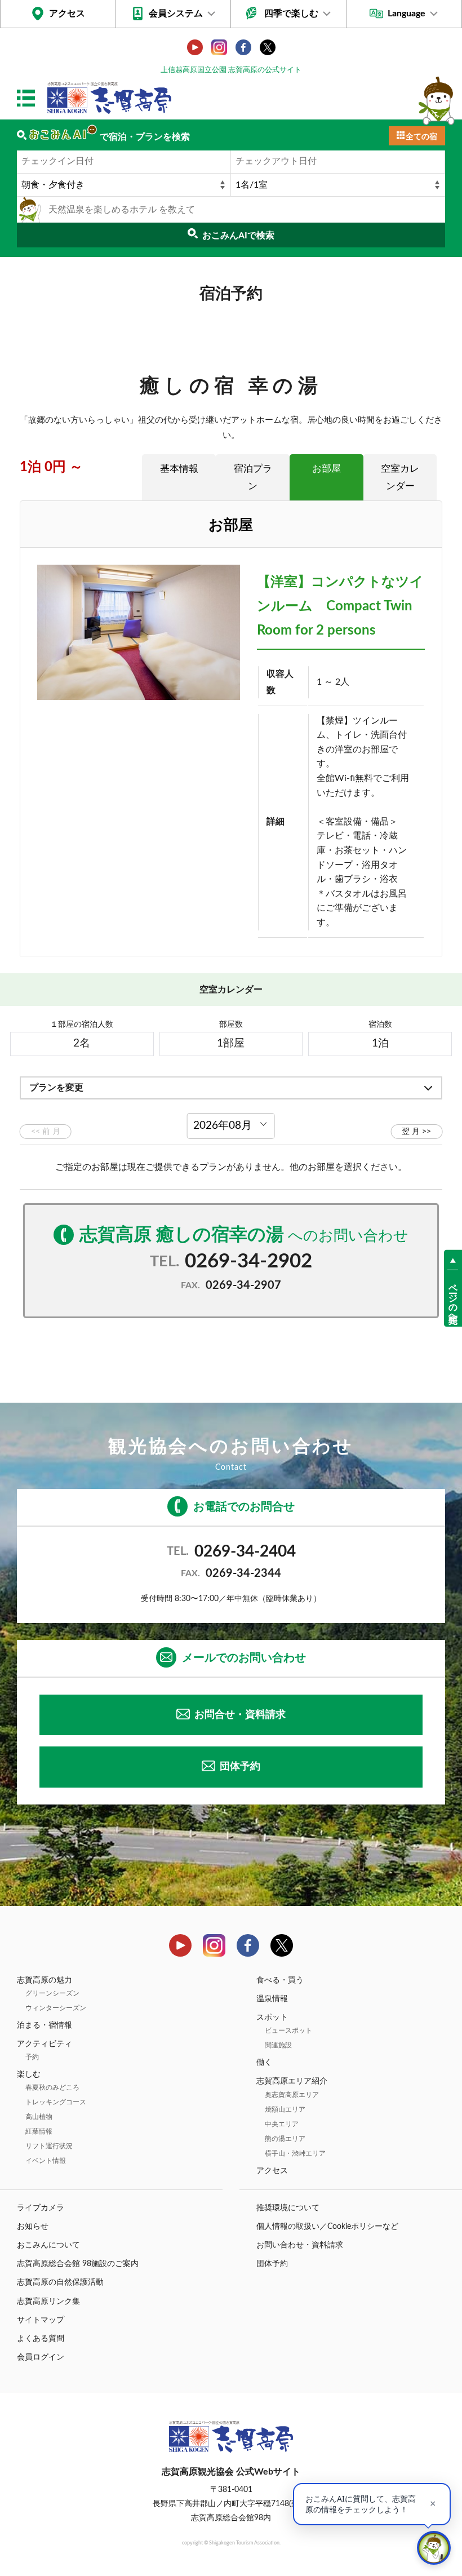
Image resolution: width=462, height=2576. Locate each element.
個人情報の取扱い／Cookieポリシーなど (327, 2227)
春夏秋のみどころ (52, 2087)
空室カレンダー (400, 477)
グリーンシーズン (52, 1993)
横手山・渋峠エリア (295, 2153)
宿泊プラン (253, 477)
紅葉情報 (39, 2131)
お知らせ (33, 2227)
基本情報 (179, 469)
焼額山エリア (285, 2109)
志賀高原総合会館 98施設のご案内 (78, 2264)
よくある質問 (41, 2339)
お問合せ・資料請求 (240, 1715)
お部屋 (326, 469)
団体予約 (240, 1767)
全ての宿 (421, 137)
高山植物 (39, 2117)
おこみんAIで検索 (238, 236)
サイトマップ (41, 2320)
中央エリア (282, 2124)
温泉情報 (272, 1999)
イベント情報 (46, 2161)
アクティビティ (45, 2044)
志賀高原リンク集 (48, 2302)
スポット (272, 2018)
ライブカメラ (41, 2208)
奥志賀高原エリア (292, 2095)
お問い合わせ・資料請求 (300, 2245)
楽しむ (29, 2074)
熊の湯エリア (285, 2139)
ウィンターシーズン (56, 2008)
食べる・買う (280, 1980)
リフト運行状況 (49, 2146)
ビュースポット (288, 2030)
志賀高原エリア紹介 (292, 2081)
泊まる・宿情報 (45, 2025)
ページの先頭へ (453, 1298)
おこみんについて (48, 2245)
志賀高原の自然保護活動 (60, 2282)
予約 (32, 2057)
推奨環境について (288, 2208)
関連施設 (278, 2045)
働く (264, 2063)
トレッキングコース (56, 2102)
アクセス (67, 14)
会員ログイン (41, 2357)
